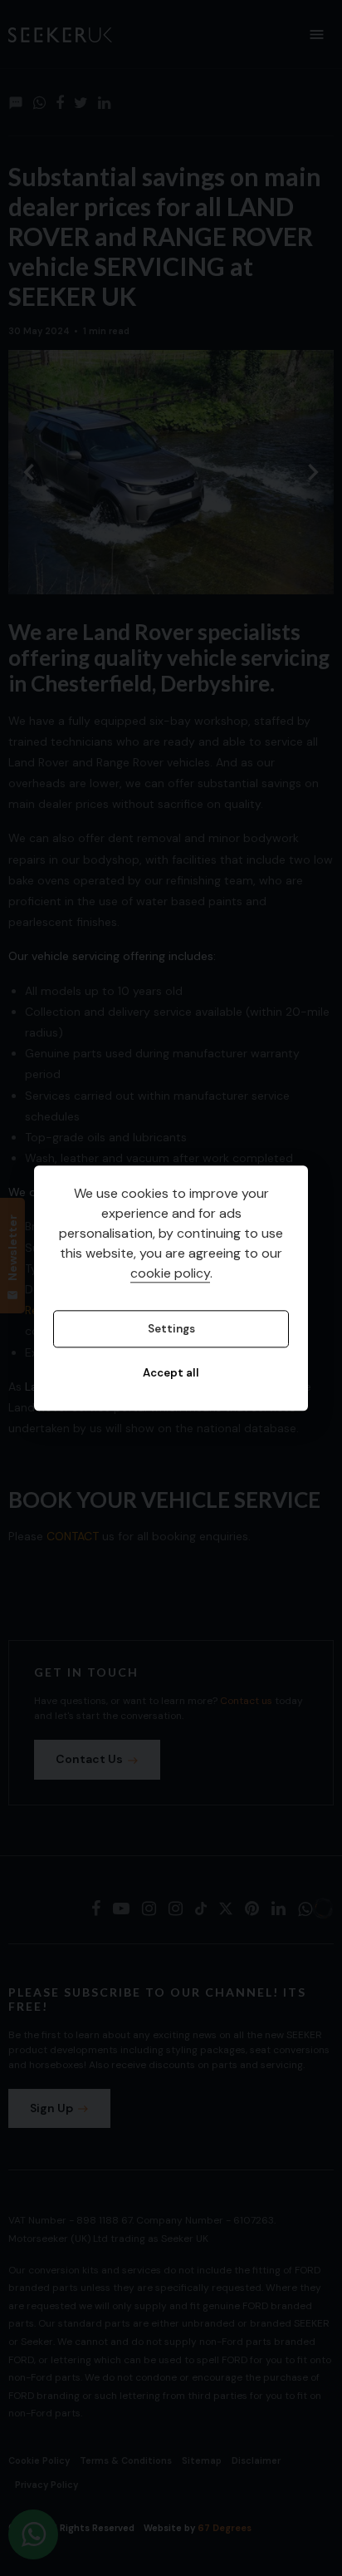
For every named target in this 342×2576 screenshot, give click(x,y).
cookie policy (170, 1273)
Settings (171, 1329)
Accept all (171, 1374)
